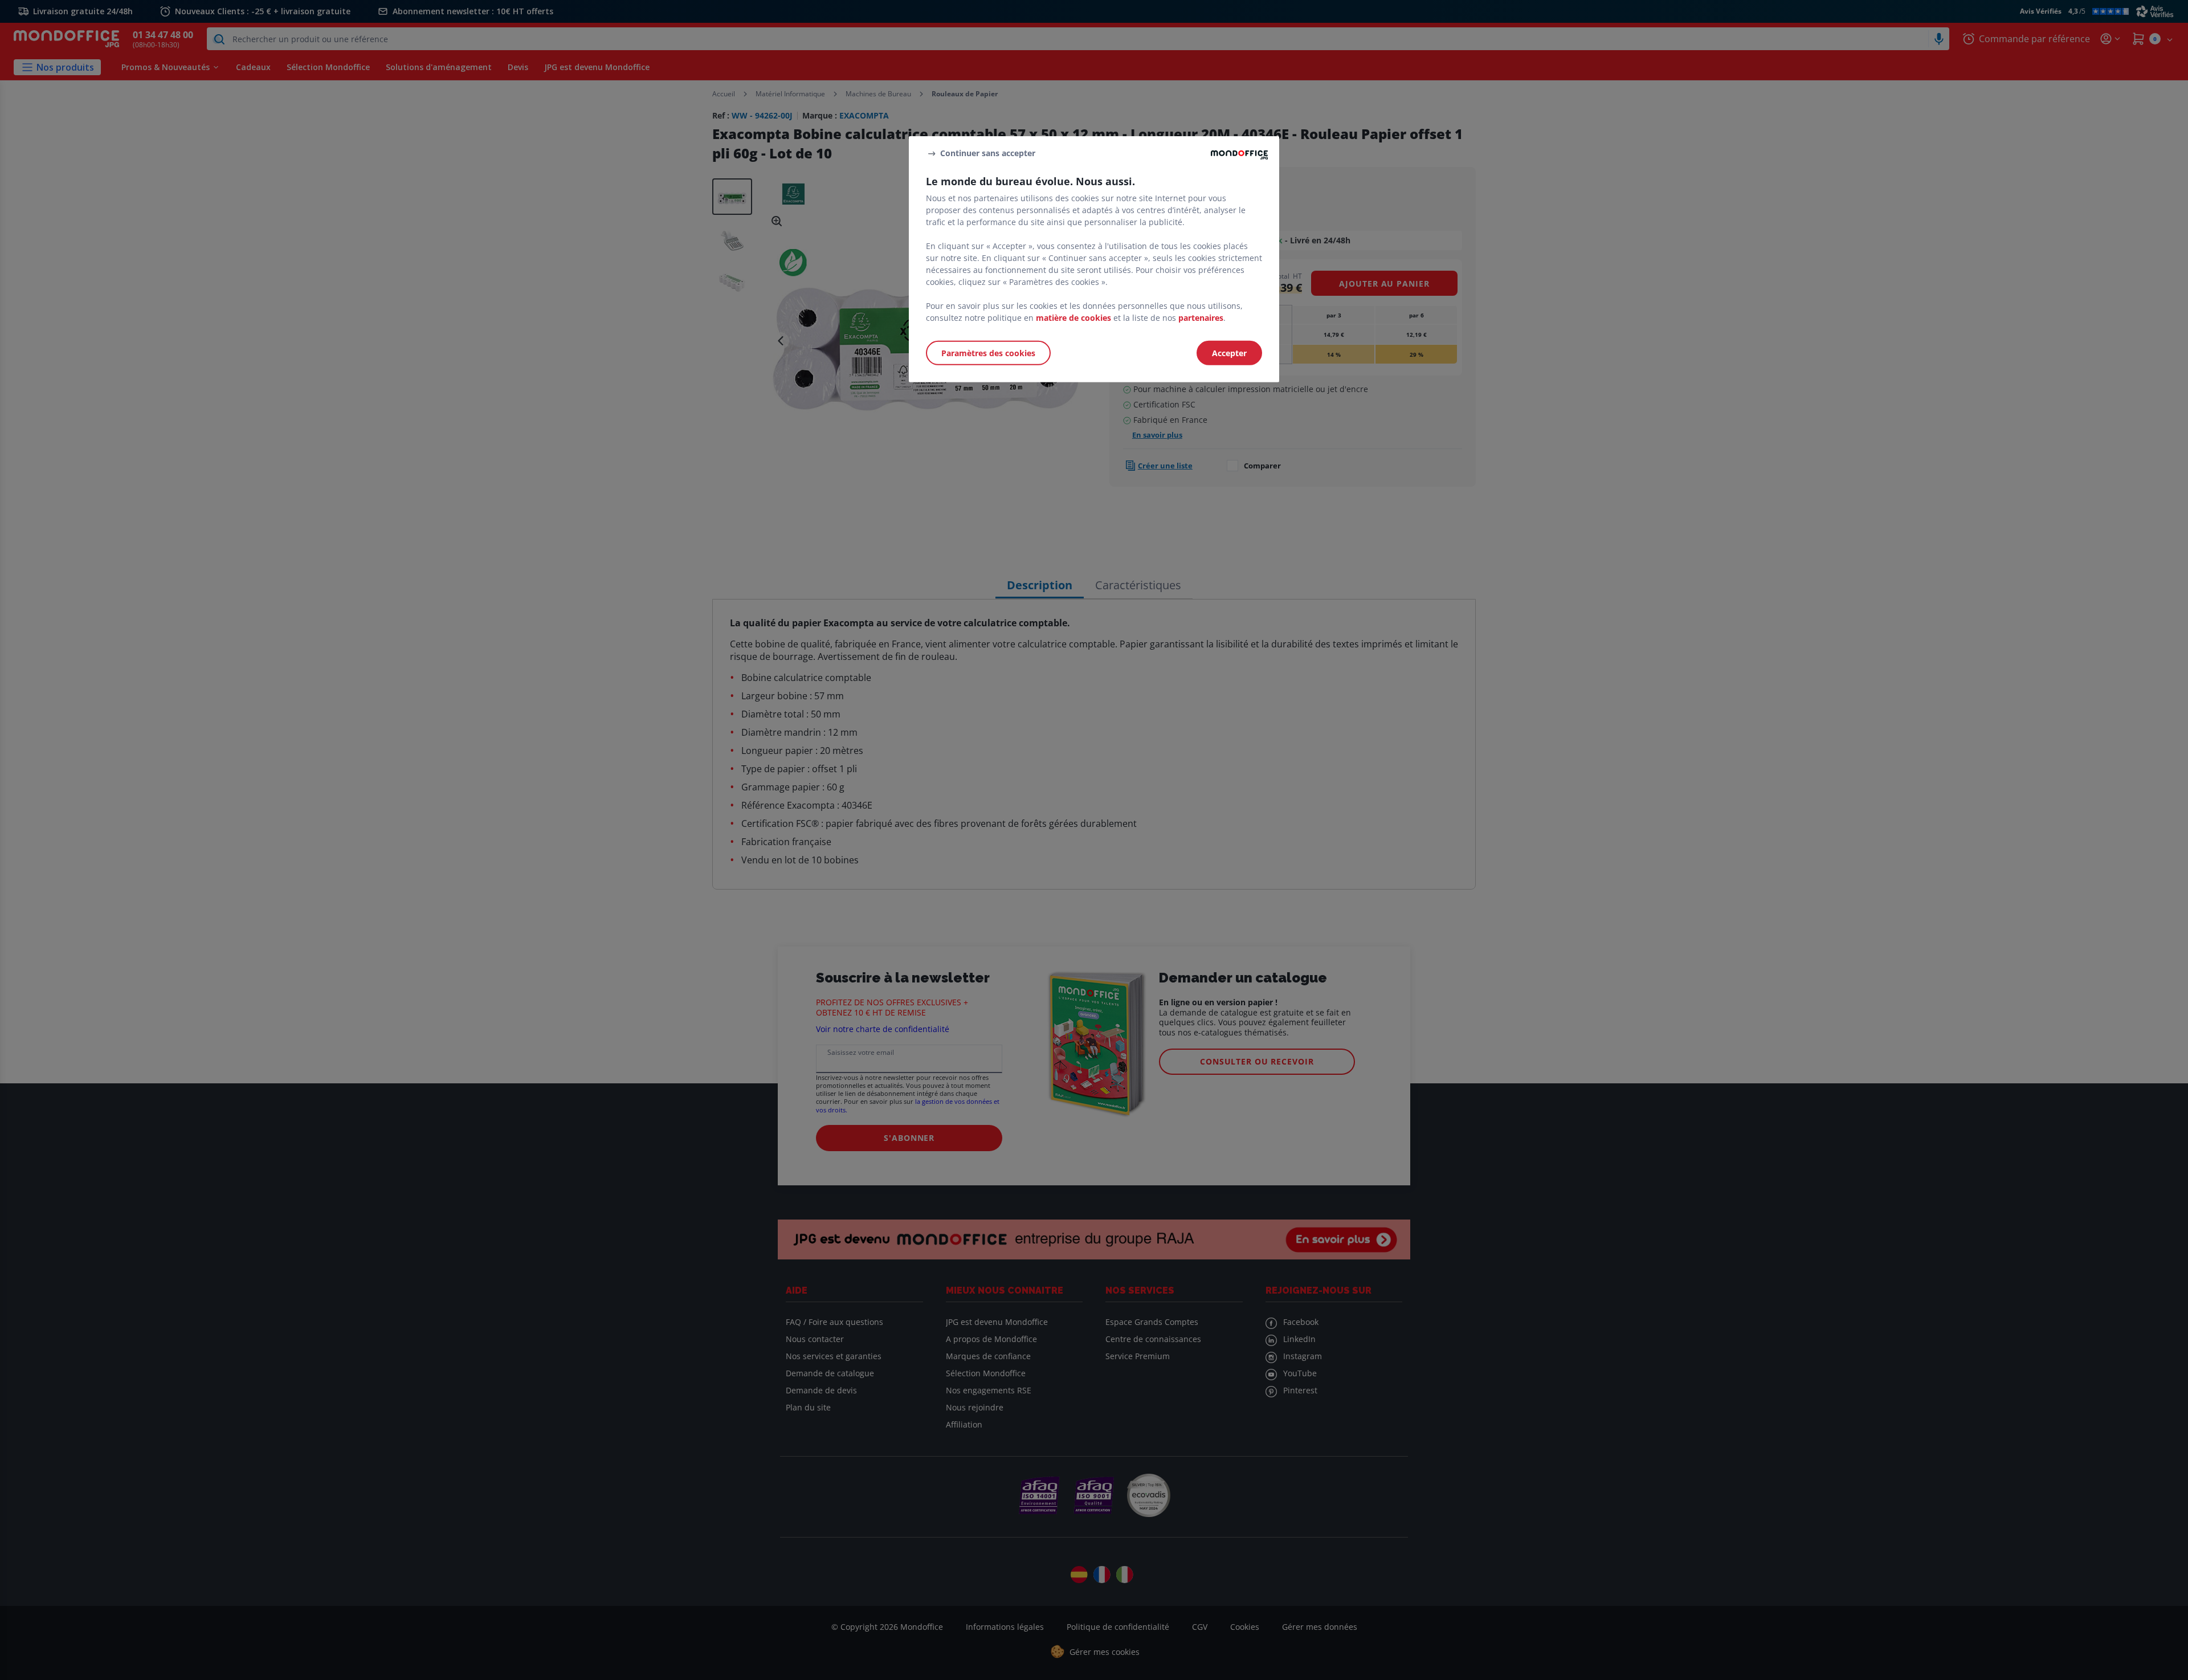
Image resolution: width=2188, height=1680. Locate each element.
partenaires (1201, 318)
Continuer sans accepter (988, 153)
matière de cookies (1073, 318)
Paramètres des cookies (988, 353)
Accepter (1229, 353)
